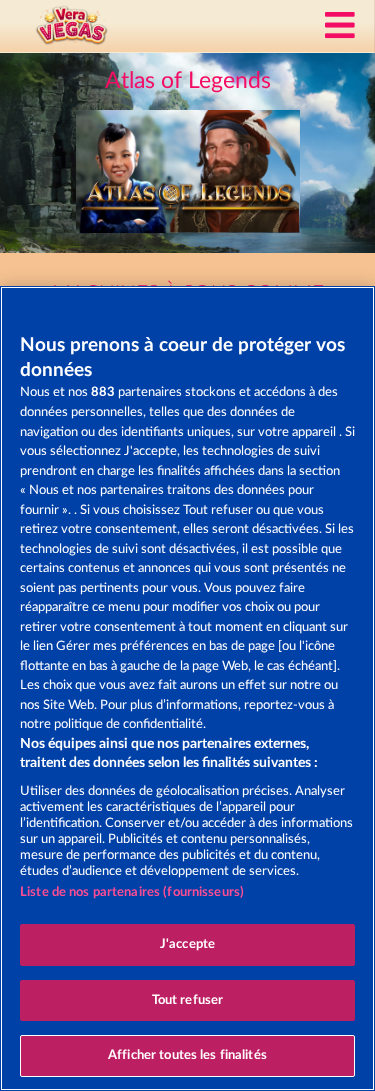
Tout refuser (188, 1000)
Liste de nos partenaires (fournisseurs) (132, 892)
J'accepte (187, 944)
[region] (187, 688)
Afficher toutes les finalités (187, 1055)
